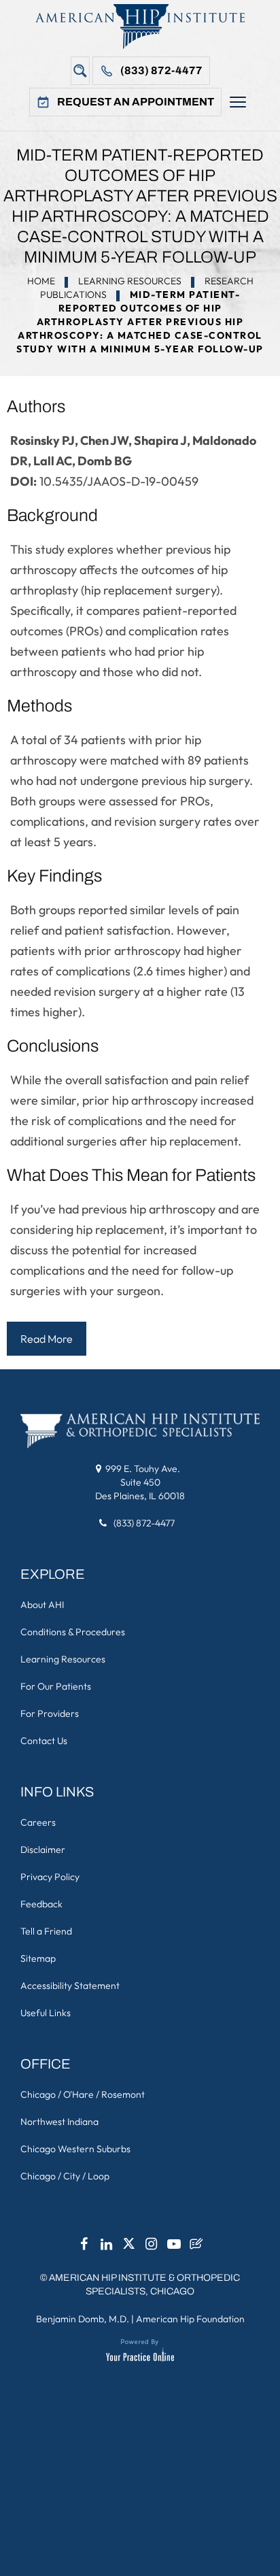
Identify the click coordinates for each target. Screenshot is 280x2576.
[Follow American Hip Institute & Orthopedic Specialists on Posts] (196, 2247)
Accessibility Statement (70, 1986)
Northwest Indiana (59, 2122)
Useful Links (46, 2013)
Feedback (41, 1904)
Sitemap (38, 1958)
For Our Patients (56, 1686)
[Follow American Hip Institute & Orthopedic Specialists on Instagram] (152, 2247)
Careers (38, 1822)
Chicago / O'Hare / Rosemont (83, 2094)
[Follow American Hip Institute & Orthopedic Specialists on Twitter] (129, 2247)
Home (41, 281)
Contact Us (44, 1741)
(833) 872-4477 (161, 70)
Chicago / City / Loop (65, 2176)
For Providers (50, 1713)
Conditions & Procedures (73, 1632)
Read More (47, 1339)
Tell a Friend (46, 1931)
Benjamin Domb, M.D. (83, 2319)
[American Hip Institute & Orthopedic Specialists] (140, 26)
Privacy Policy (50, 1877)
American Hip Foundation (190, 2319)
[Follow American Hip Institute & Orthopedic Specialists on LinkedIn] (107, 2247)
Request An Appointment (136, 102)
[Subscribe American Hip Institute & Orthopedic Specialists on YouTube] (174, 2247)
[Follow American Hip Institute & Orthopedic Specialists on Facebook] (84, 2247)
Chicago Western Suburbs (75, 2149)
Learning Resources (130, 281)
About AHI (42, 1605)
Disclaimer (43, 1850)
